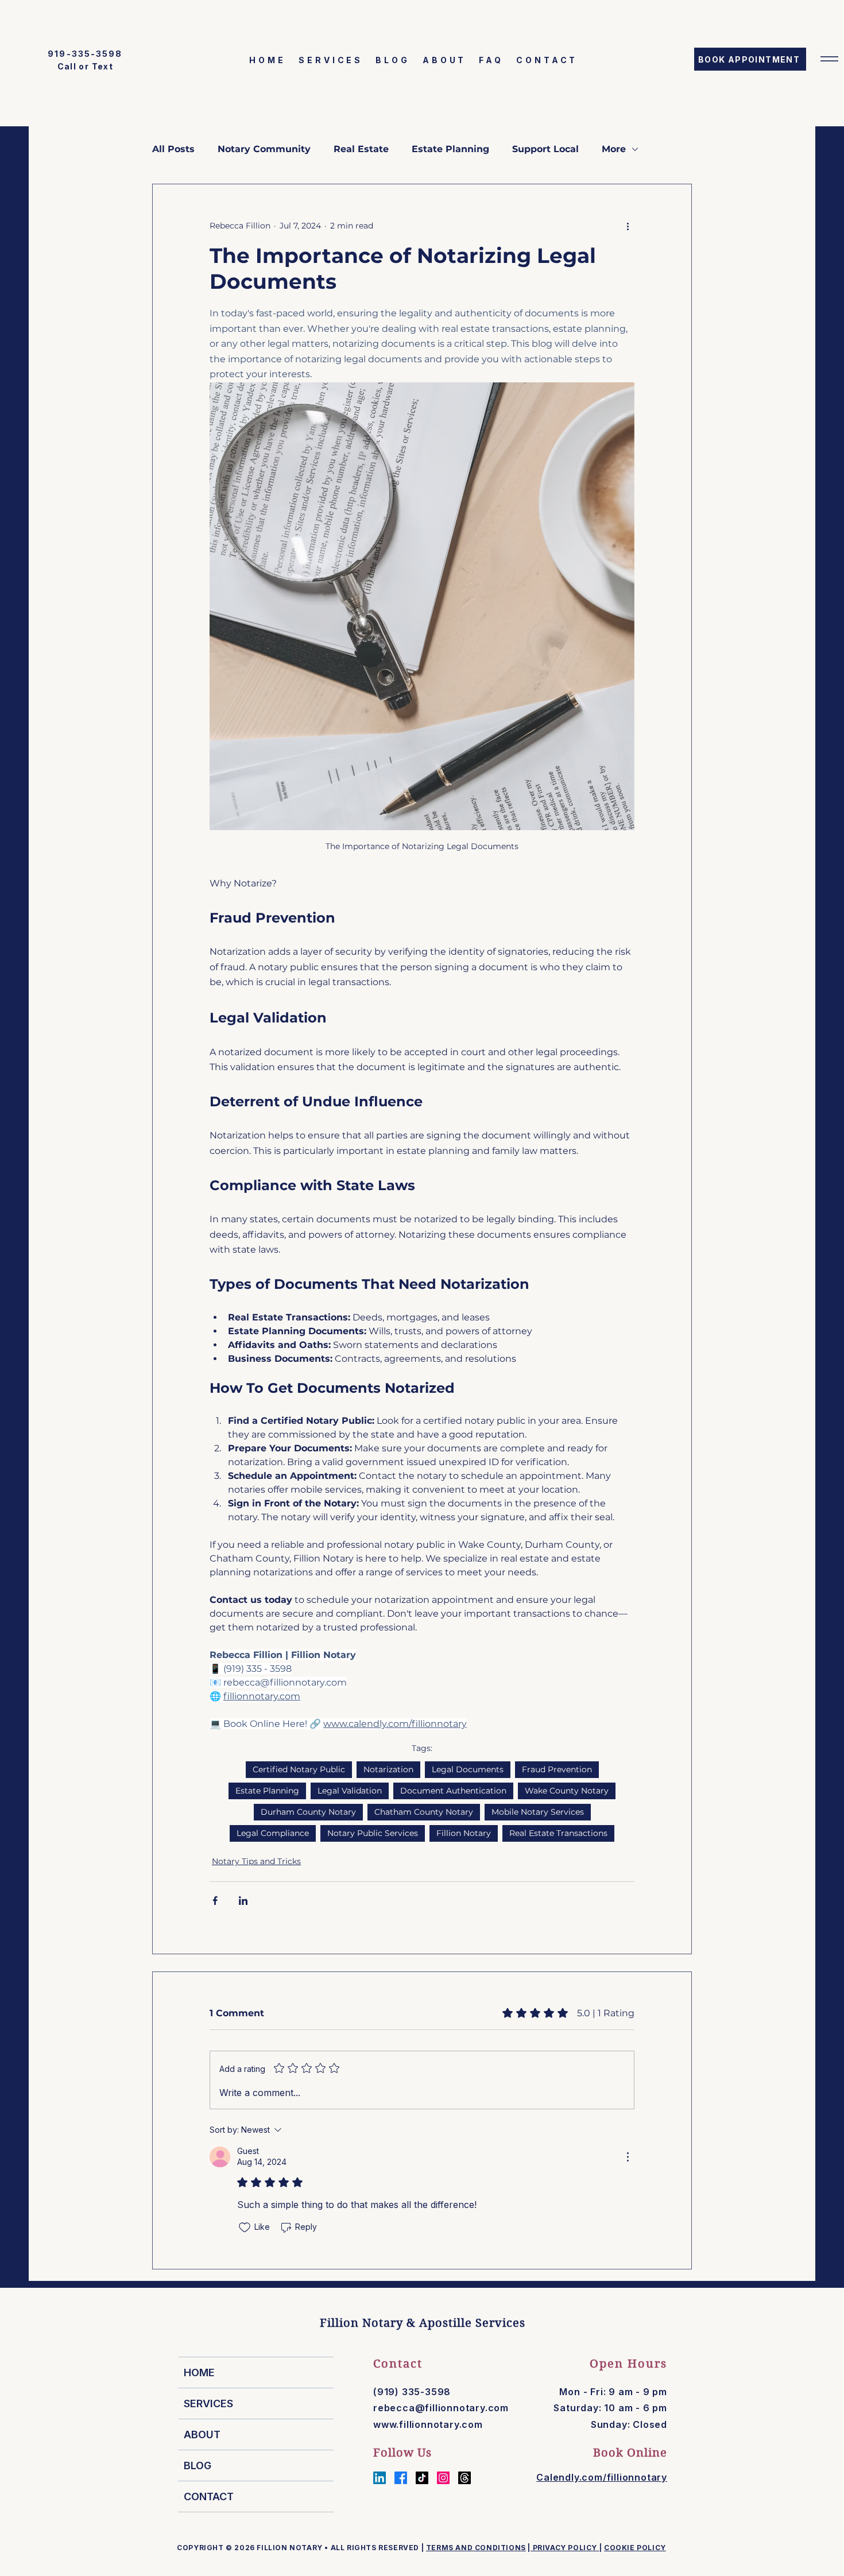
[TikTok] (422, 2478)
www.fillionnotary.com (428, 2424)
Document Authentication (453, 1791)
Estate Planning (450, 149)
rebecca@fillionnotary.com (441, 2408)
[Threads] (464, 2478)
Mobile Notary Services (538, 1812)
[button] (829, 59)
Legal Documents (468, 1769)
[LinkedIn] (380, 2478)
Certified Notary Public (299, 1769)
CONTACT (209, 2496)
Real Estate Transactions (558, 1833)
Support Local (545, 149)
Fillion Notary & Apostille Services (423, 2323)
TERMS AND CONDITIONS (476, 2548)
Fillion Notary (464, 1833)
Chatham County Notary (424, 1812)
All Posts (173, 149)
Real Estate (361, 149)
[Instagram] (443, 2478)
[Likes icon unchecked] (245, 2228)
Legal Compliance (273, 1833)
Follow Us (402, 2453)
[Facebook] (401, 2478)
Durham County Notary (308, 1812)
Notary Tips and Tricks (256, 1861)
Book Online (630, 2453)
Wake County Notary (567, 1791)
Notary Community (264, 149)
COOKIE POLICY (635, 2548)
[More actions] (628, 226)
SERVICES (208, 2403)
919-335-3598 (85, 54)
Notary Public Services (373, 1833)
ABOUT (202, 2434)
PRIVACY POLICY (565, 2548)
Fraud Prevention (557, 1769)
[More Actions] (628, 2157)
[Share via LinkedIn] (243, 1901)
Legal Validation (350, 1791)
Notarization (388, 1769)
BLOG (198, 2465)
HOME (199, 2372)
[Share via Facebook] (215, 1901)
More (614, 149)
